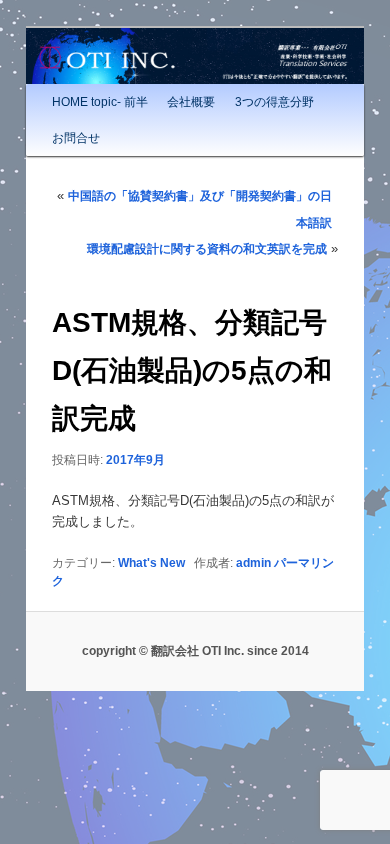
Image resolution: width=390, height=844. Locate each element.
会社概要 (191, 102)
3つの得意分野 (274, 102)
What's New (151, 563)
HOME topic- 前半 (100, 102)
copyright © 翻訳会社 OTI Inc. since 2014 (195, 651)
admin (253, 563)
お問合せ (76, 138)
